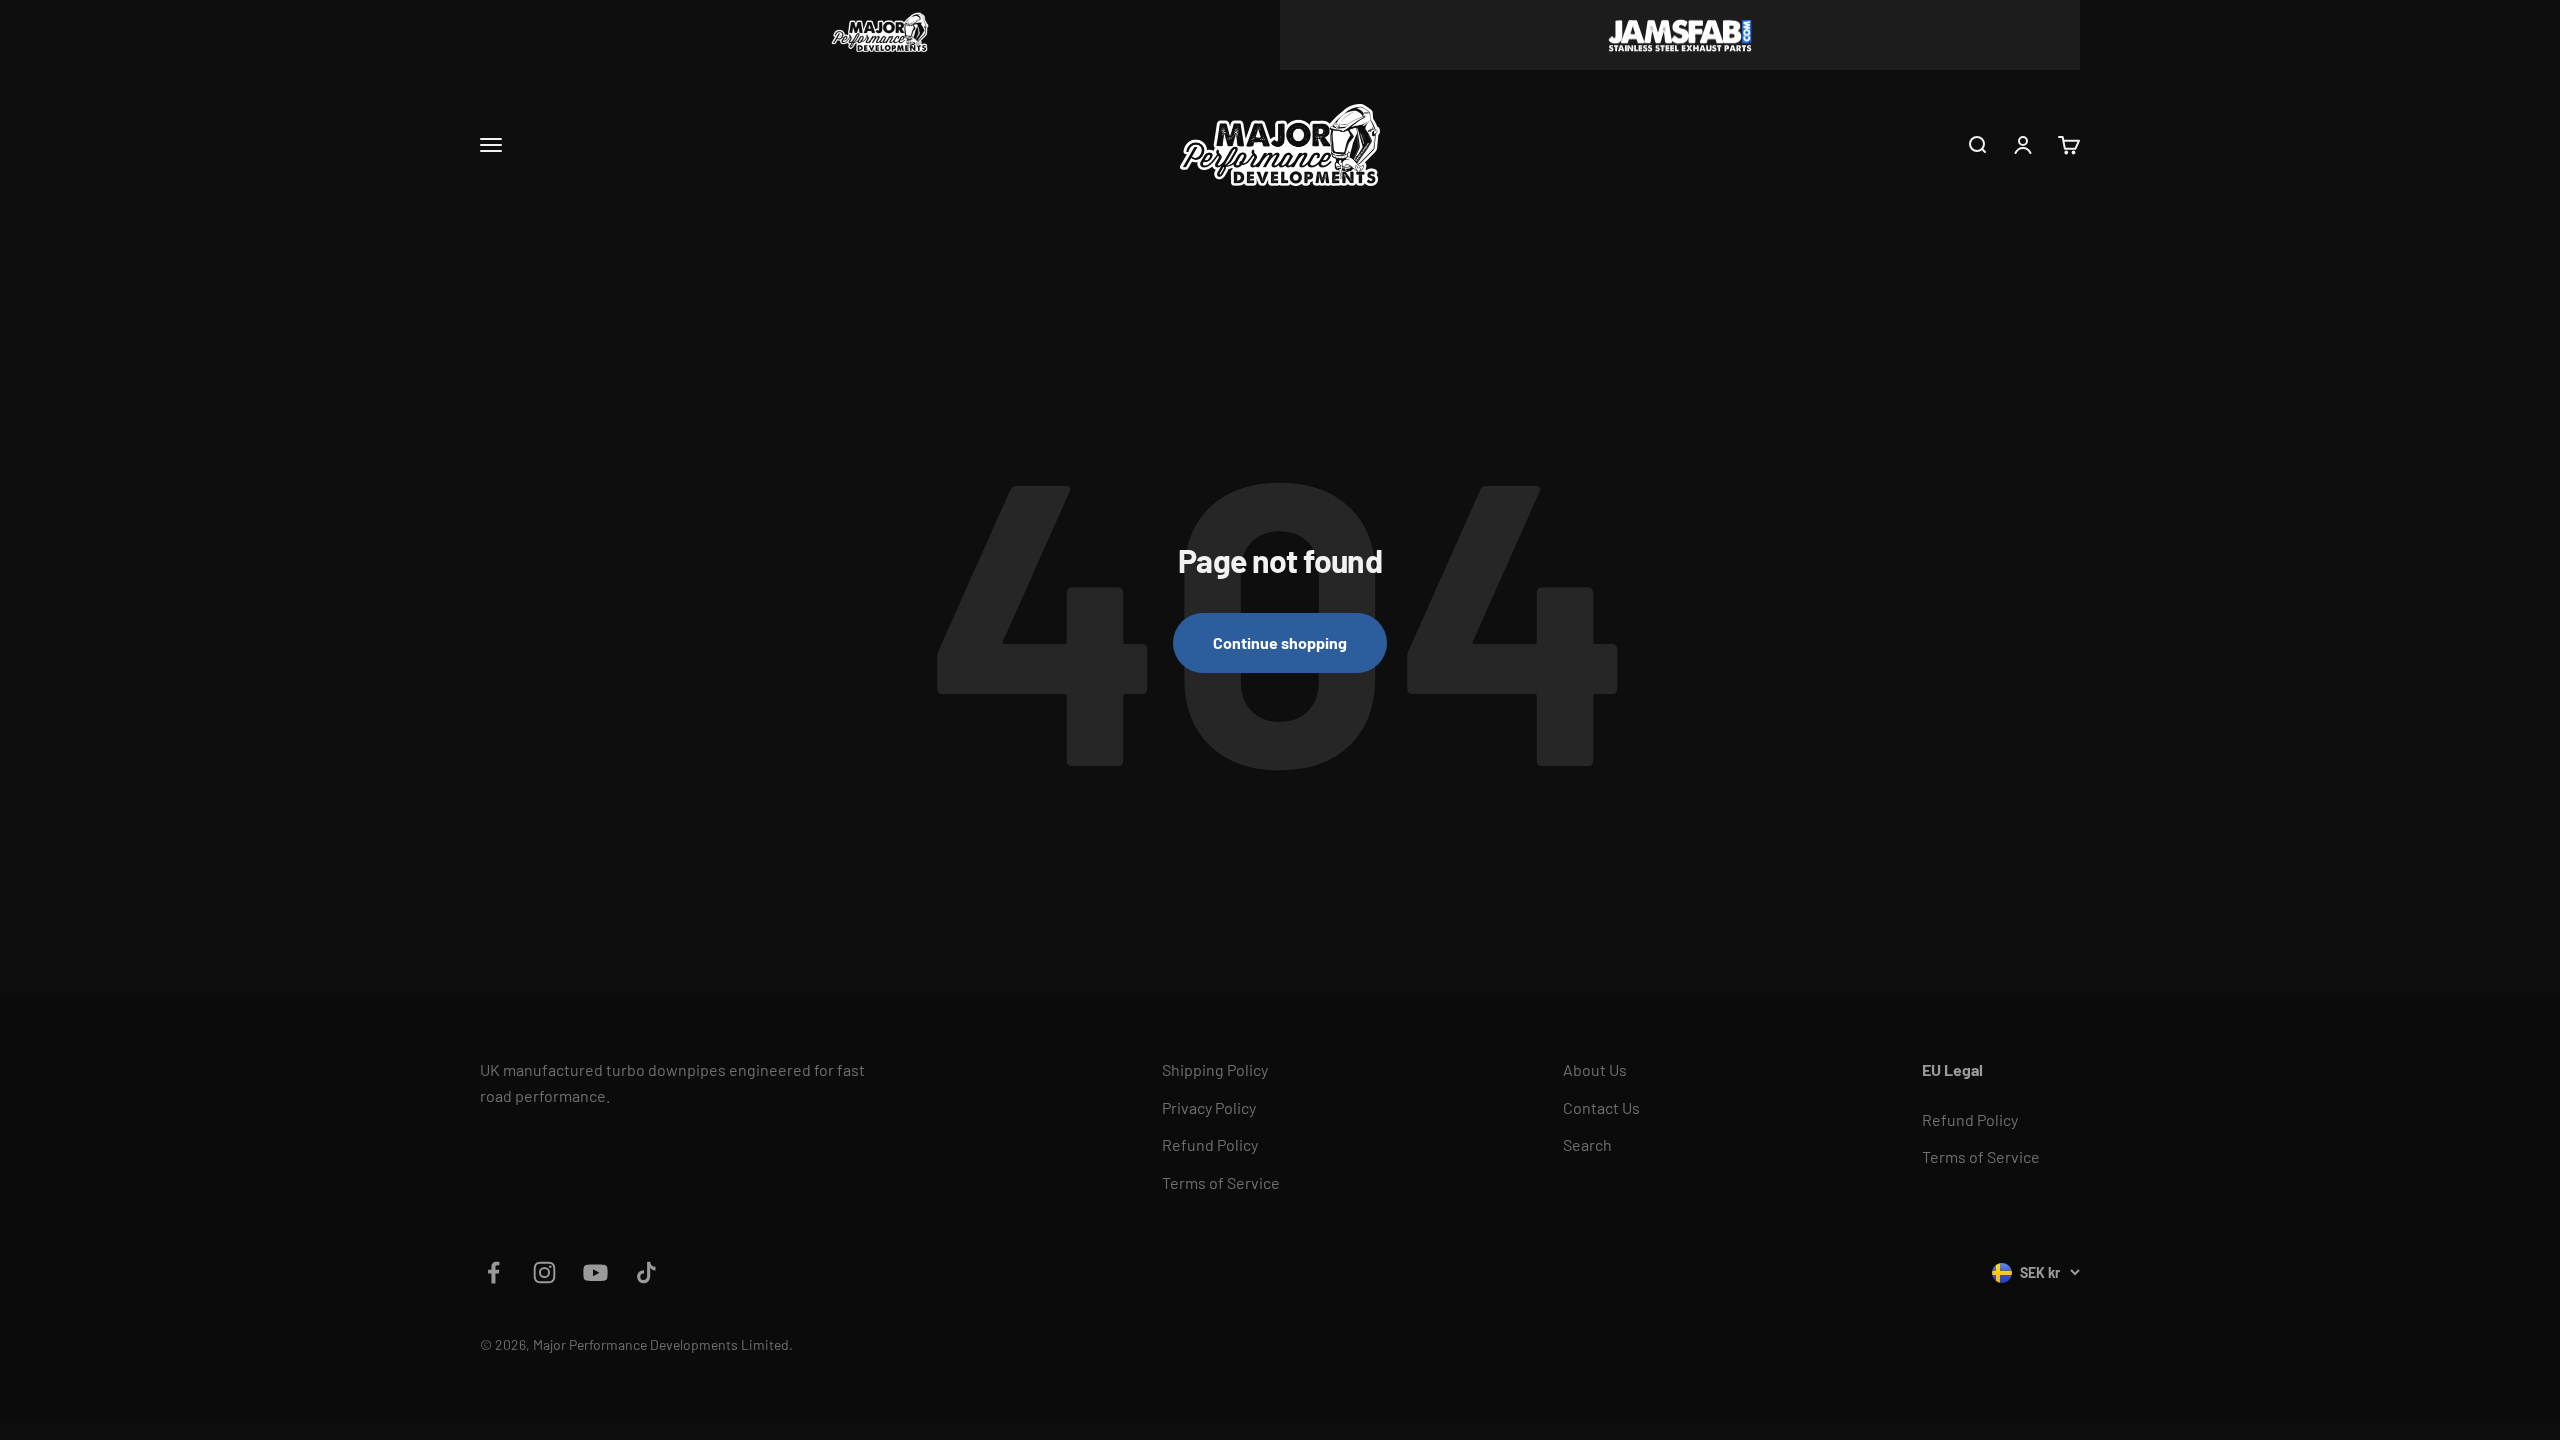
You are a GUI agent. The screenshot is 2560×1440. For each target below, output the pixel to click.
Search (1587, 1144)
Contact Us (1601, 1107)
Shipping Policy (1215, 1069)
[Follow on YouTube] (595, 1272)
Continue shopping (1280, 642)
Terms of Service (1221, 1182)
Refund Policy (1210, 1144)
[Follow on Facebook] (493, 1272)
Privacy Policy (1209, 1107)
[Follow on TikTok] (646, 1272)
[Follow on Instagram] (544, 1272)
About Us (1595, 1069)
